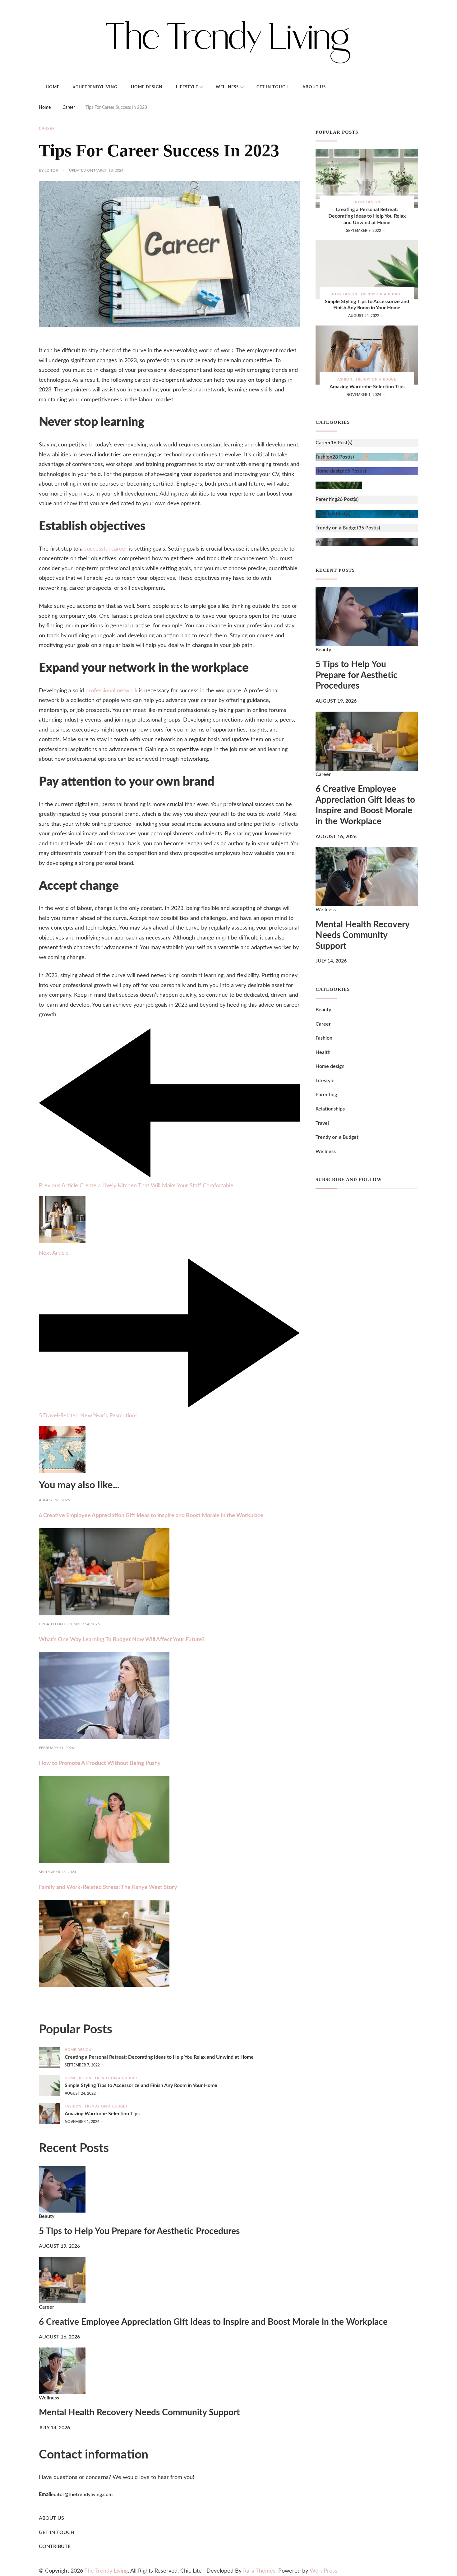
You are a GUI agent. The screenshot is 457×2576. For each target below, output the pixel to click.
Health (323, 1052)
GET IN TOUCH (57, 2532)
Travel (322, 1123)
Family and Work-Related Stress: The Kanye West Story (108, 1887)
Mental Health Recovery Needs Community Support (362, 935)
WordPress (323, 2571)
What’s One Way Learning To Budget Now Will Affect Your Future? (122, 1640)
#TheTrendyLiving (95, 87)
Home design (147, 87)
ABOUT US (51, 2518)
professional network (111, 691)
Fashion (344, 379)
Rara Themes (259, 2571)
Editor (51, 170)
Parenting (326, 1095)
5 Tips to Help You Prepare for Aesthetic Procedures (357, 675)
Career (47, 129)
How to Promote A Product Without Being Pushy (100, 1763)
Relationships (330, 1109)
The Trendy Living (106, 2571)
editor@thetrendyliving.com (82, 2495)
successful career (106, 549)
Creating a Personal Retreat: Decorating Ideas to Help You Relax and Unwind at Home (367, 216)
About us (314, 87)
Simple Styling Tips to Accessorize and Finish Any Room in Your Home (367, 305)
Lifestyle (187, 87)
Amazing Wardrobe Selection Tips (367, 387)
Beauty (323, 650)
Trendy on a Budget (382, 294)
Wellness (227, 87)
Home (53, 87)
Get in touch (273, 87)
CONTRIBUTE (55, 2546)
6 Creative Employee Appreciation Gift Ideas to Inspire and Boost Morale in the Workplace (151, 1516)
